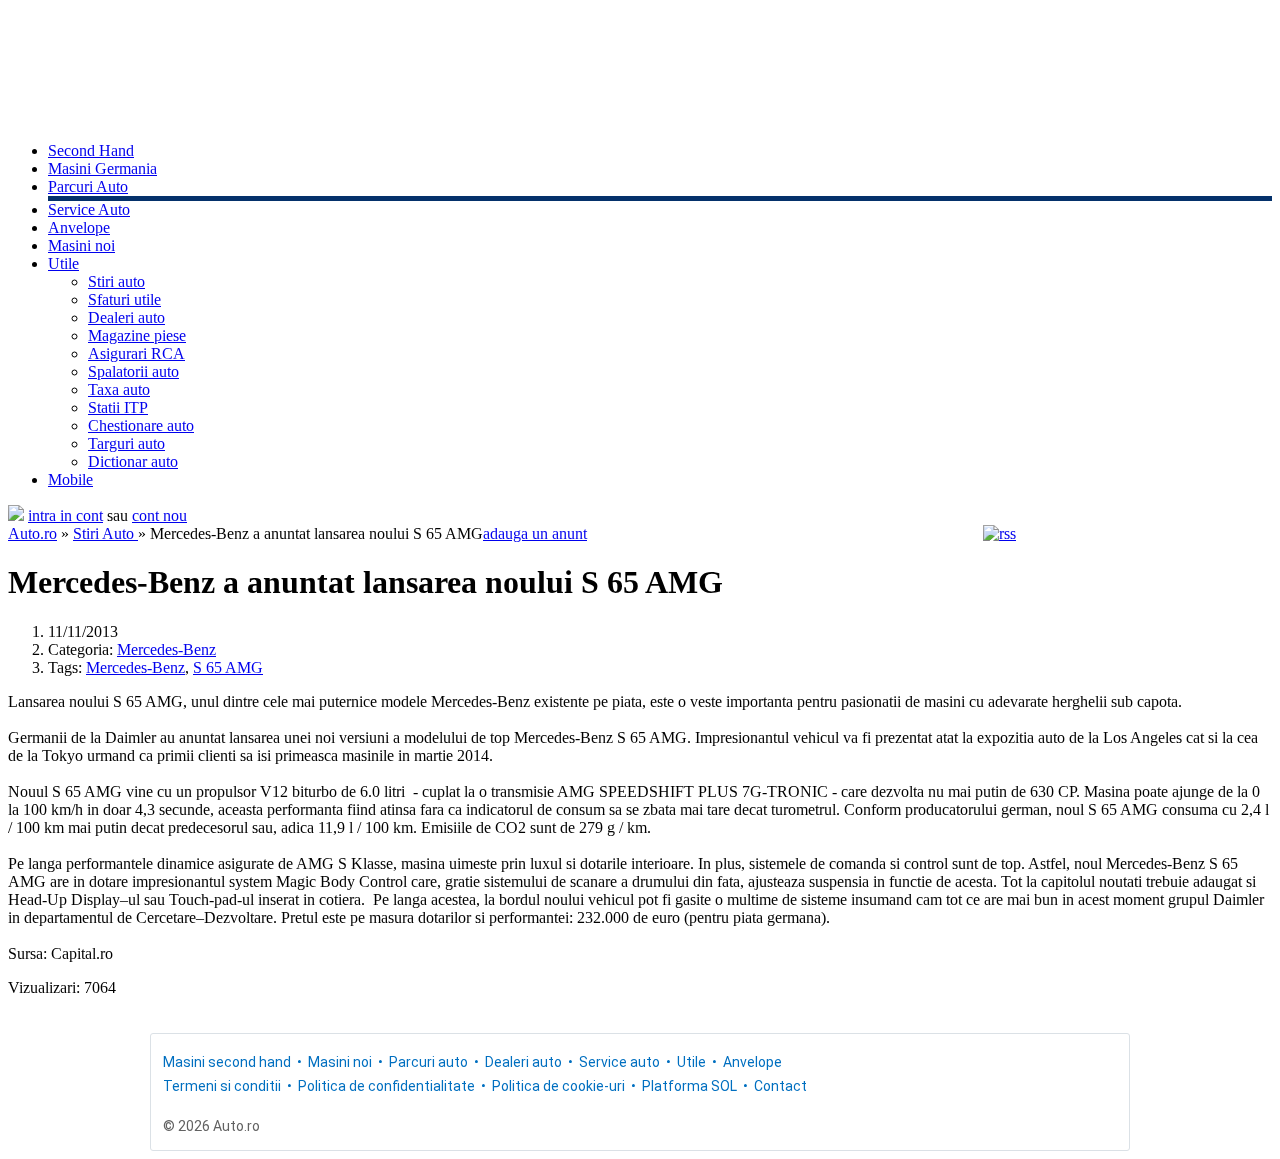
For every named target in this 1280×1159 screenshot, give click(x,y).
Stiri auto (116, 281)
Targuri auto (126, 443)
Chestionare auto (141, 425)
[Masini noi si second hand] (16, 515)
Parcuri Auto (88, 186)
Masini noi (81, 245)
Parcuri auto (428, 1062)
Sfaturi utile (124, 299)
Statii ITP (118, 407)
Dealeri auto (126, 317)
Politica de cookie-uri (558, 1086)
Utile (63, 263)
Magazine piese (137, 335)
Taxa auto (119, 389)
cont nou (159, 515)
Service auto (619, 1062)
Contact (780, 1086)
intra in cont (65, 515)
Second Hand (91, 150)
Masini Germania (102, 168)
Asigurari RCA (136, 353)
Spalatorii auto (133, 371)
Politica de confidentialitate (386, 1086)
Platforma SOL (689, 1086)
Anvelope (79, 227)
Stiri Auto (105, 533)
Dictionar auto (133, 461)
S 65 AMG (228, 667)
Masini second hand (227, 1062)
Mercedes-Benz (166, 649)
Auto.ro (32, 533)
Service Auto (89, 209)
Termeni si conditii (222, 1086)
